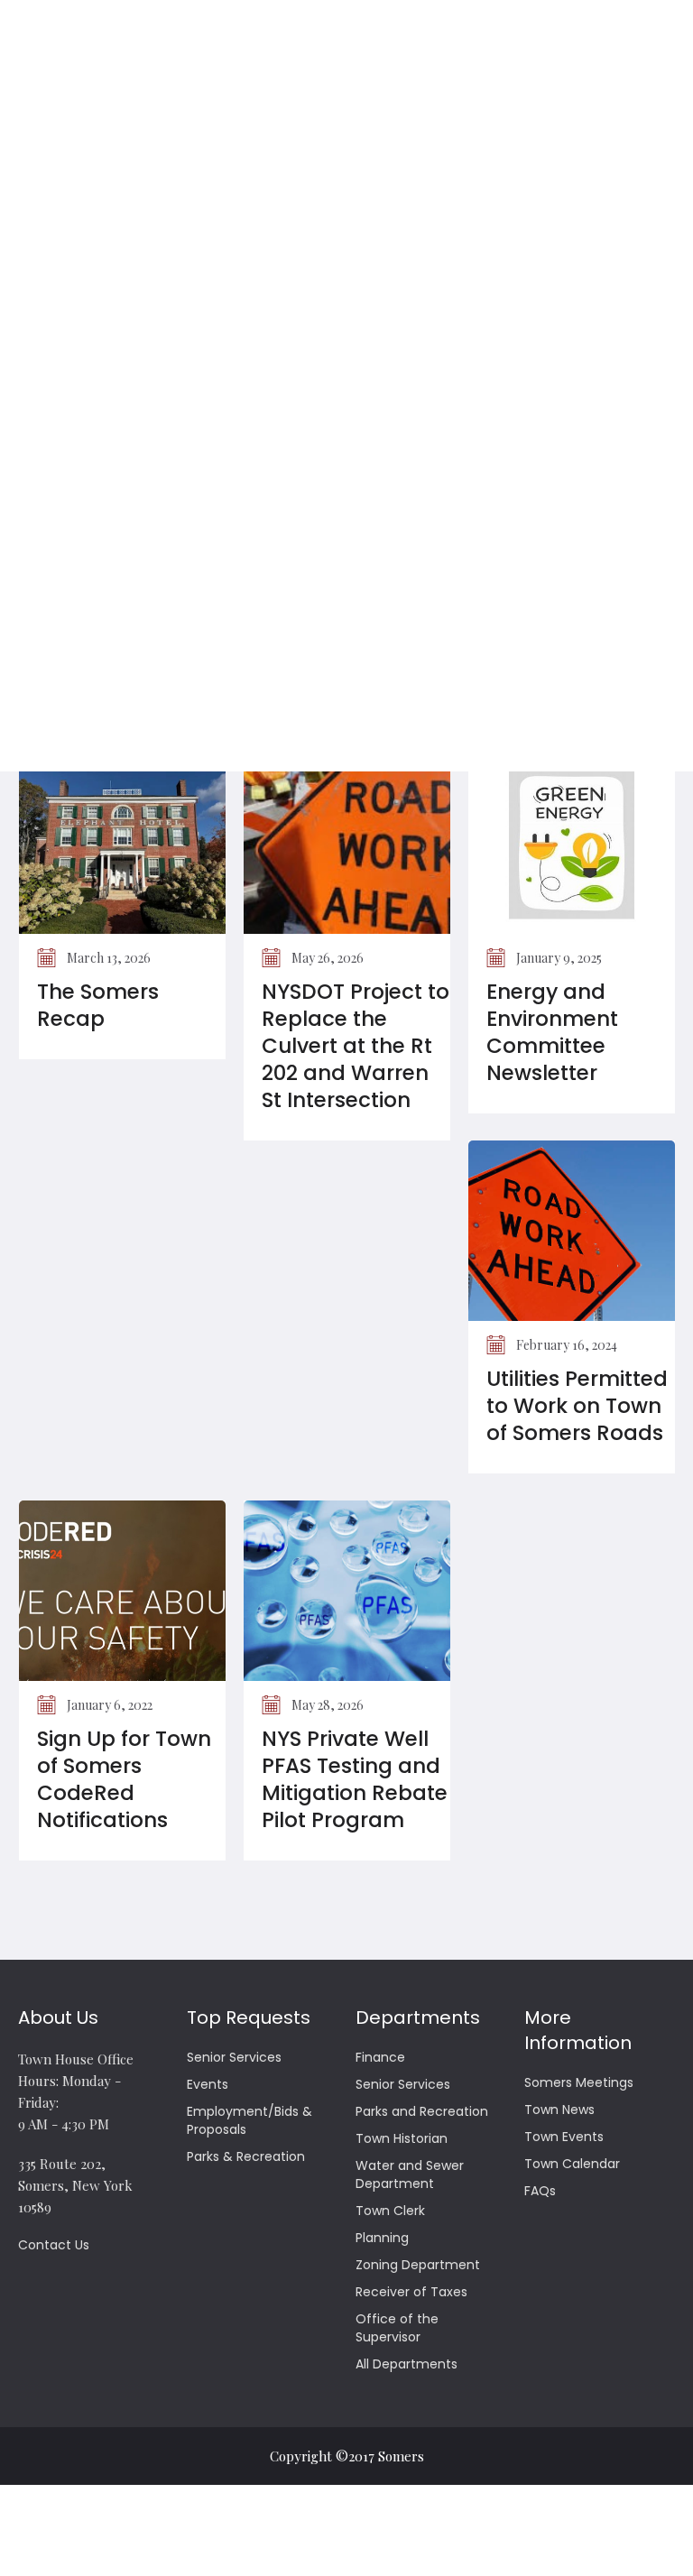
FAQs (540, 2191)
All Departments (407, 2364)
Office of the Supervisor (397, 2328)
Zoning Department (418, 2265)
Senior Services (234, 2057)
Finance (380, 2057)
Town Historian (402, 2138)
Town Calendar (572, 2164)
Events (208, 2084)
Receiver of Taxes (411, 2292)
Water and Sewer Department (410, 2174)
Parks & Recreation (246, 2156)
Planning (382, 2238)
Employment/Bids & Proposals (249, 2120)
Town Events (564, 2137)
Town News (559, 2110)
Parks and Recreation (422, 2111)
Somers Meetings (579, 2082)
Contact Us (54, 2245)
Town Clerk (390, 2211)
